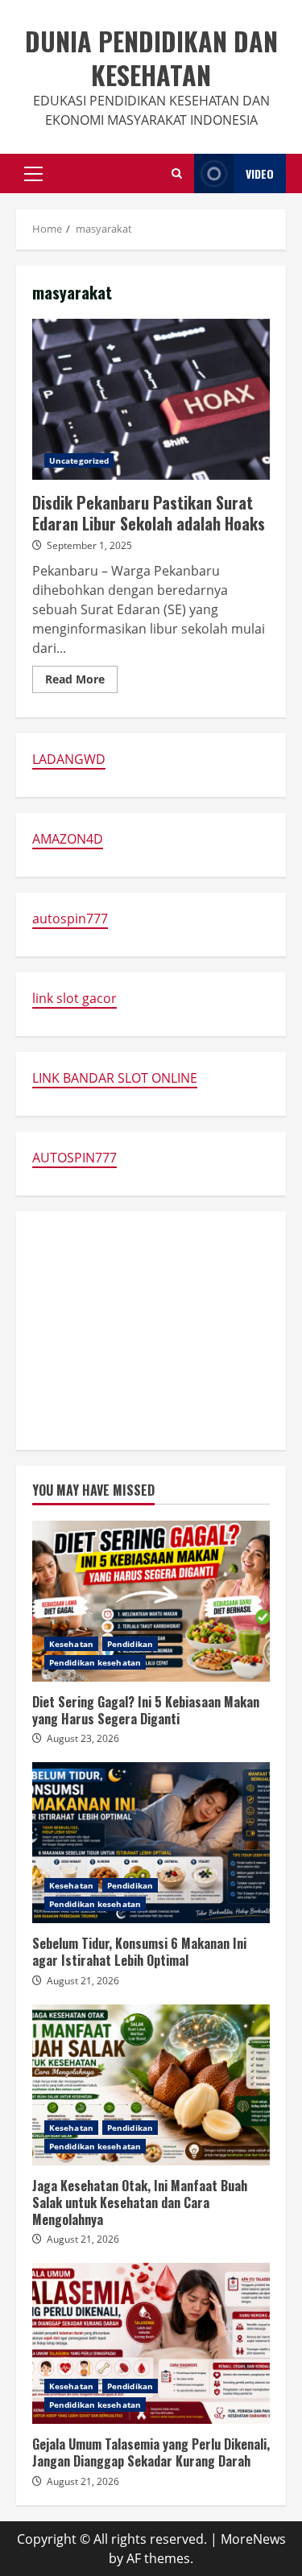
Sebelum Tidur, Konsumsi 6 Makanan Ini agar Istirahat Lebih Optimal (151, 1843)
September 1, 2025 (89, 545)
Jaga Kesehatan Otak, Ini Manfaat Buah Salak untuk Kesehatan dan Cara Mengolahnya (151, 2085)
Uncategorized (79, 460)
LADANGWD (69, 759)
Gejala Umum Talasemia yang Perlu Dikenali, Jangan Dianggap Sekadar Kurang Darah (151, 2343)
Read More (81, 682)
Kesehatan (71, 1644)
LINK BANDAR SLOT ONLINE (115, 1078)
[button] (33, 174)
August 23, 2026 (83, 1738)
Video (260, 173)
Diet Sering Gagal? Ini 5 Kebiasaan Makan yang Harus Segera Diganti (151, 1601)
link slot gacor (74, 998)
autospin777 (70, 919)
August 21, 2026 (83, 1981)
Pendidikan (130, 1644)
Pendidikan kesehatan (95, 1662)
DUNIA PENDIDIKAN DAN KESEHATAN (151, 58)
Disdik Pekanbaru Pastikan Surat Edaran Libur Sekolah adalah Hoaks (151, 399)
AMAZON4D (68, 839)
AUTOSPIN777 (74, 1158)
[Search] (177, 173)
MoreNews (253, 2539)
